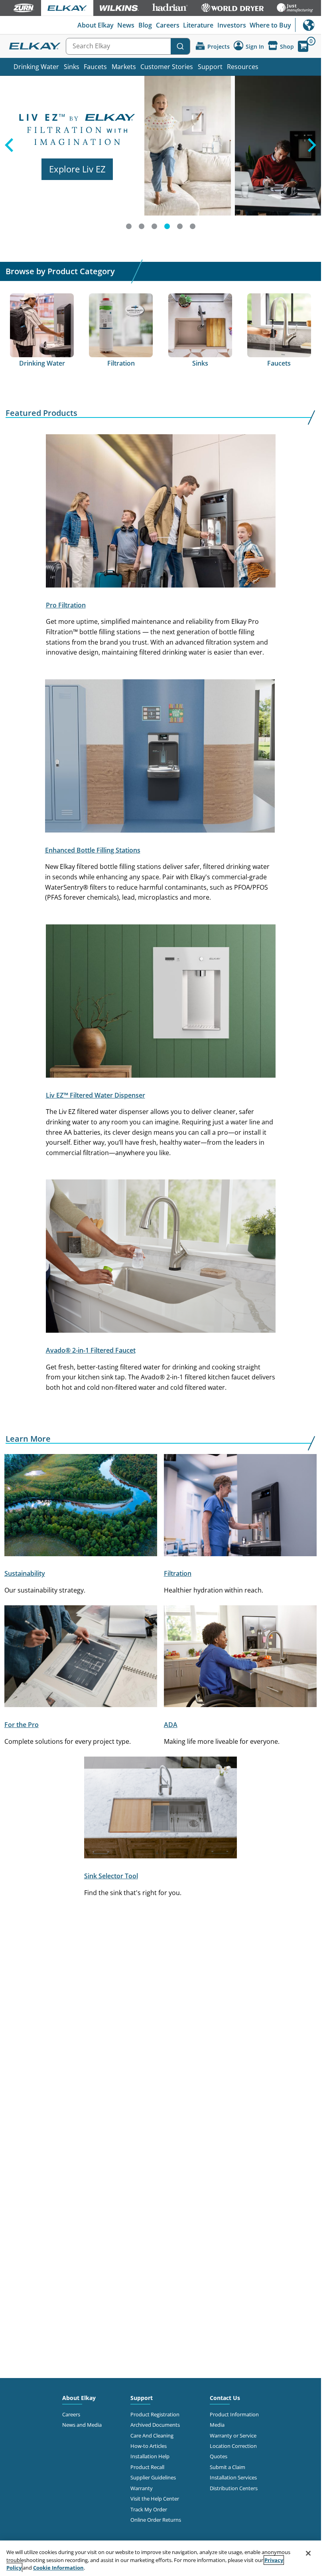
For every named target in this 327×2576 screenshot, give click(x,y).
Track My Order (149, 2509)
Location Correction (233, 2446)
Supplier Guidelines (153, 2477)
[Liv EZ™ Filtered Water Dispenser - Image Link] (161, 1003)
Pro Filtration (66, 605)
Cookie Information (58, 2568)
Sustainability (25, 1573)
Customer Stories (167, 67)
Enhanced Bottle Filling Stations (93, 850)
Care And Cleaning (152, 2436)
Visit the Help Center (155, 2499)
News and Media (82, 2425)
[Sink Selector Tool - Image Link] (161, 1809)
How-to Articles (149, 2446)
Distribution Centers (234, 2488)
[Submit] (180, 46)
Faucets (95, 67)
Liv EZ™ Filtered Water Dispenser (96, 1095)
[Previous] (8, 156)
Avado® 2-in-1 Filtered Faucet (91, 1350)
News (126, 25)
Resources (243, 67)
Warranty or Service (233, 2436)
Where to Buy (270, 25)
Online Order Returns (156, 2520)
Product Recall (147, 2467)
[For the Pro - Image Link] (81, 1658)
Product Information (234, 2414)
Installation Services (233, 2477)
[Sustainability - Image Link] (81, 1507)
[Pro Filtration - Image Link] (161, 512)
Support (210, 67)
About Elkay (96, 25)
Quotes (219, 2456)
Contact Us (225, 2398)
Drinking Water (36, 67)
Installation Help (150, 2456)
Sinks (72, 67)
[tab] (129, 226)
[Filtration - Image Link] (240, 1507)
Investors (232, 25)
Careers (168, 25)
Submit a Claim (228, 2467)
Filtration (178, 1573)
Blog (145, 25)
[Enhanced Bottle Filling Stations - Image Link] (160, 758)
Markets (124, 67)
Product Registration (155, 2414)
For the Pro (22, 1725)
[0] (303, 46)
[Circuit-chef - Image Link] (240, 1658)
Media (217, 2425)
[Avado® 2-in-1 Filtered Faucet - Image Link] (161, 1258)
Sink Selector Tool (111, 1876)
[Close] (308, 2553)
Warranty (142, 2488)
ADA (171, 1725)
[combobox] (128, 46)
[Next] (313, 156)
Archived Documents (155, 2425)
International (308, 25)
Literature (198, 25)
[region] (161, 2558)
